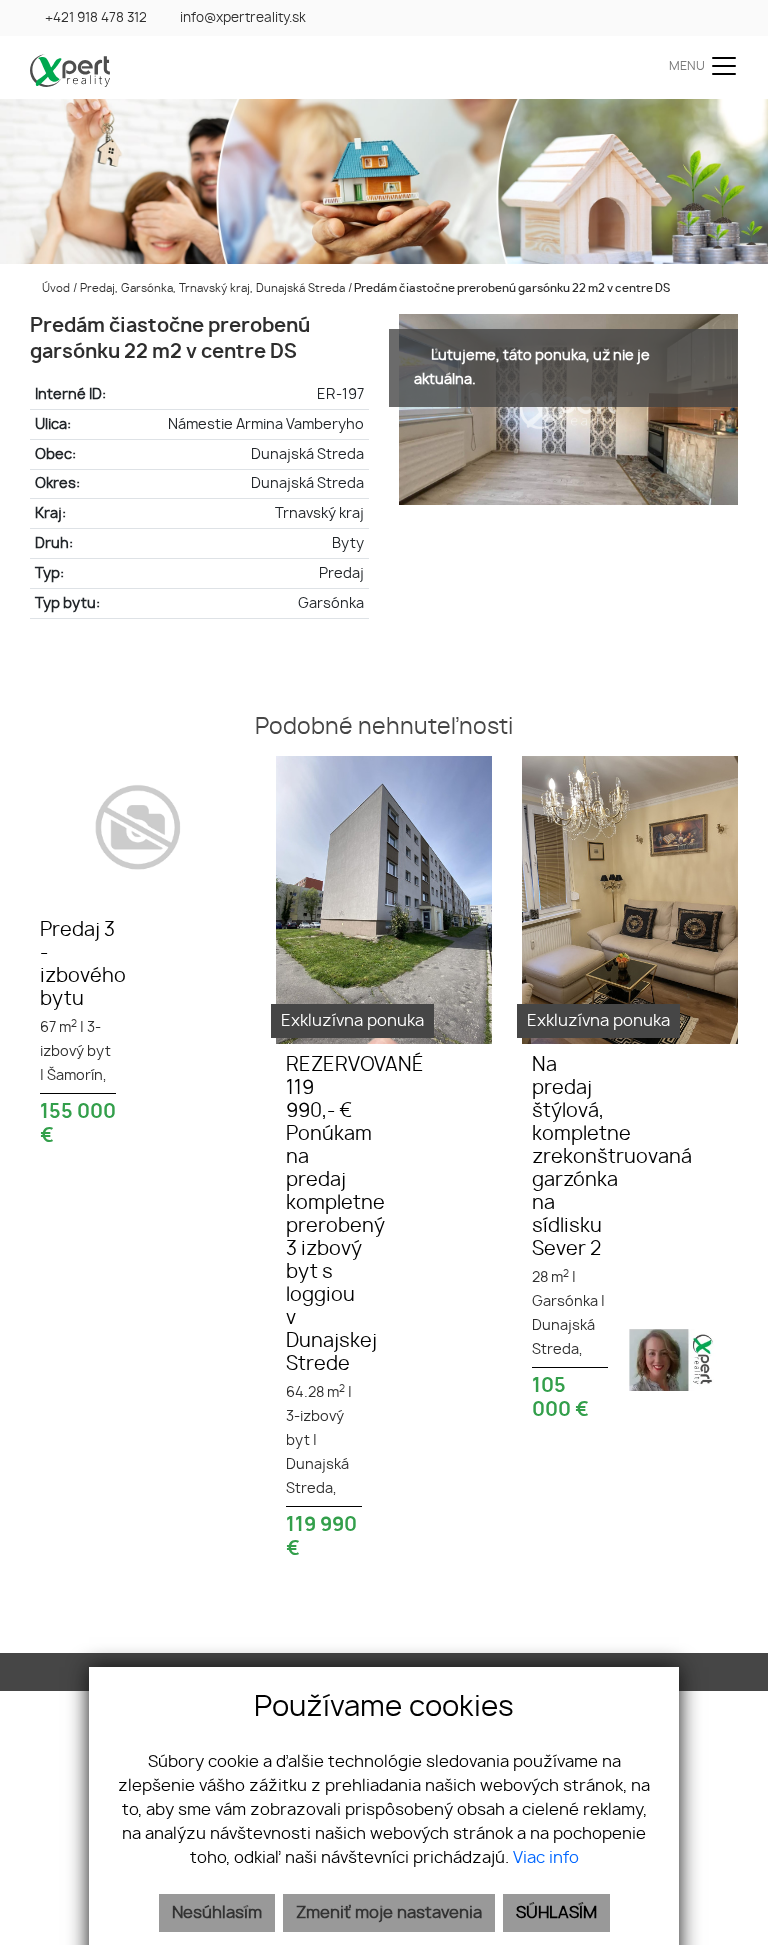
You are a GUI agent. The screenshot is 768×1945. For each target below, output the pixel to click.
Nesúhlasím (217, 1913)
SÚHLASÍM (556, 1913)
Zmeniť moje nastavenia (389, 1913)
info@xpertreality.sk (243, 18)
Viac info (546, 1858)
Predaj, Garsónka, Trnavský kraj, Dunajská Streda (214, 288)
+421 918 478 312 (96, 18)
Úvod (54, 288)
